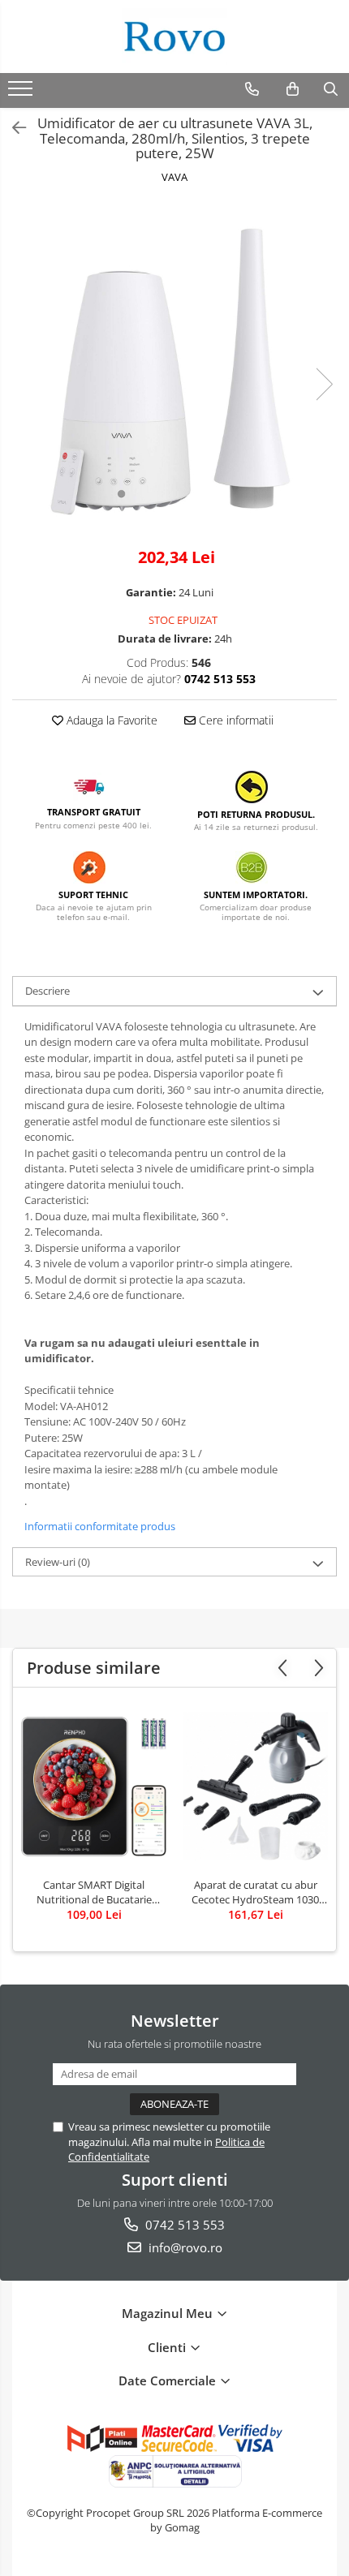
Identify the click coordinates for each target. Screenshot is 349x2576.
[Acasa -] (174, 37)
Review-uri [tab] (58, 1562)
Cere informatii (235, 720)
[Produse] (22, 93)
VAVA (174, 177)
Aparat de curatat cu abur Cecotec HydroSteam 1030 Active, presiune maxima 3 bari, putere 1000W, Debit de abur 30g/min (256, 1892)
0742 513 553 (183, 2225)
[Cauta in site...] (331, 89)
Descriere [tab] (47, 991)
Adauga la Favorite (110, 720)
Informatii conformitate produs (100, 1526)
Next (324, 384)
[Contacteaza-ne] (252, 89)
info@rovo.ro (184, 2247)
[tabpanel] (174, 368)
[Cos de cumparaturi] (293, 89)
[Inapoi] (12, 128)
